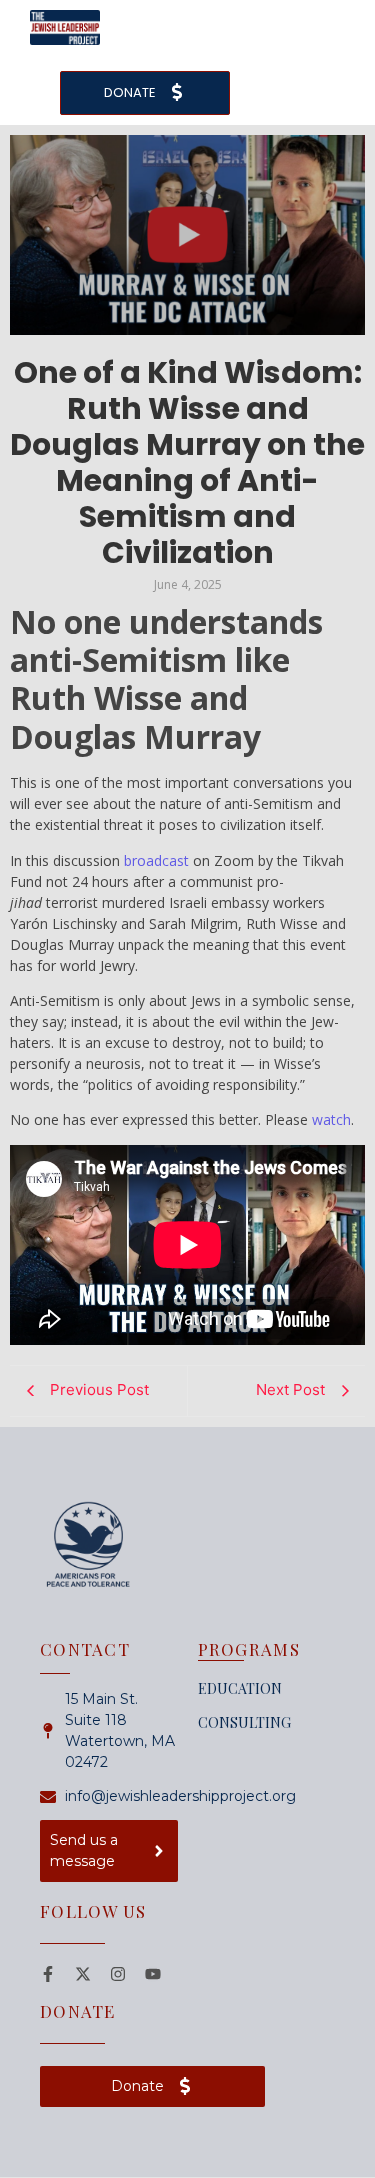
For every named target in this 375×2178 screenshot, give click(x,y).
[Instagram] (118, 1974)
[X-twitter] (83, 1974)
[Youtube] (153, 1974)
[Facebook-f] (48, 1974)
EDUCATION (240, 1688)
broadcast (156, 860)
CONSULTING (244, 1722)
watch (331, 1119)
